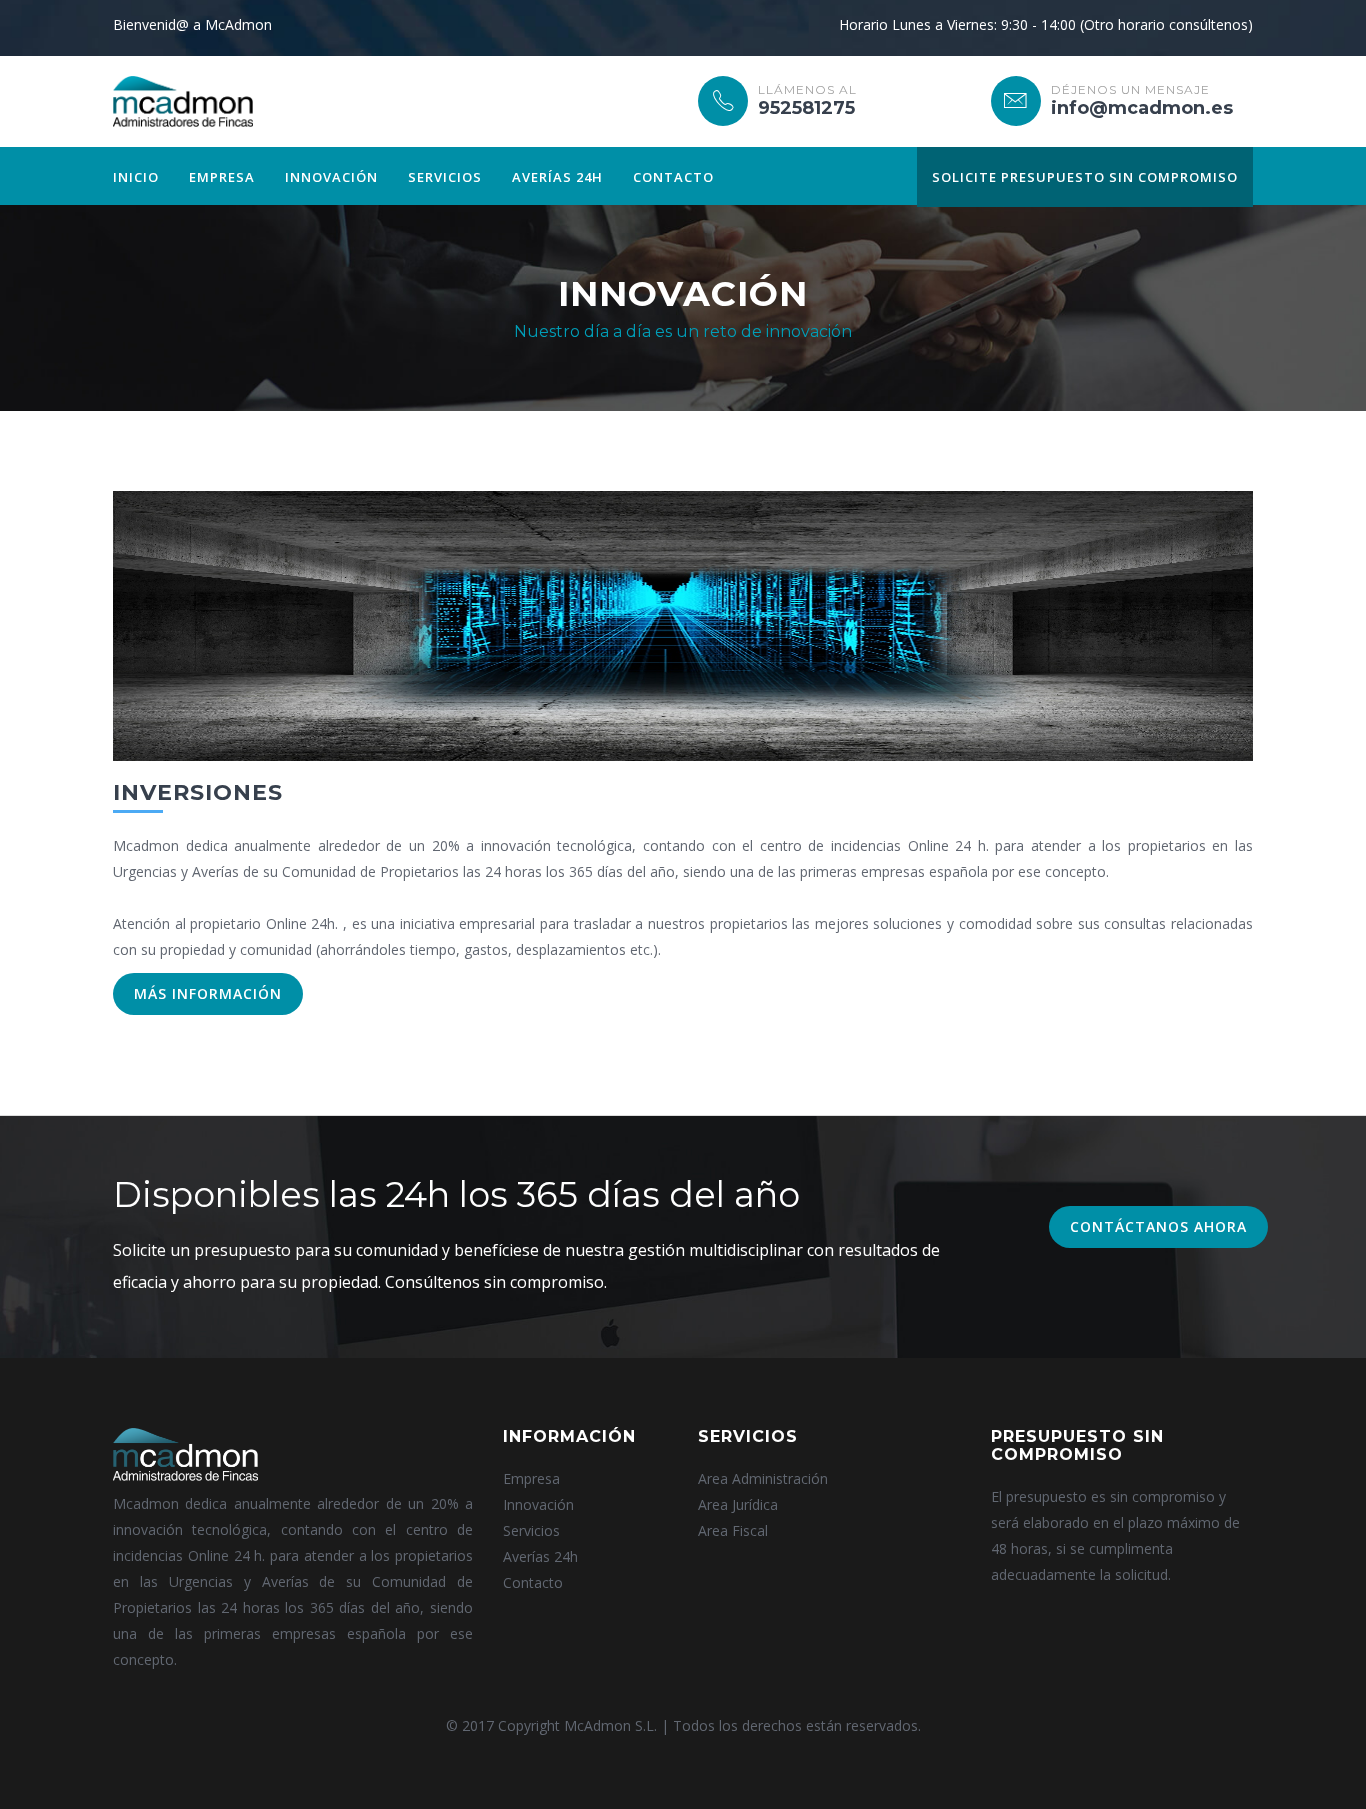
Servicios (445, 177)
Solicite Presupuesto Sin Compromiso (1085, 177)
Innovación (331, 177)
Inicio (136, 177)
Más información (208, 993)
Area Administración (763, 1478)
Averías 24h (557, 177)
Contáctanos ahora (1158, 1226)
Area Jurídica (738, 1504)
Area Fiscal (733, 1530)
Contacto (673, 177)
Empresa (222, 177)
